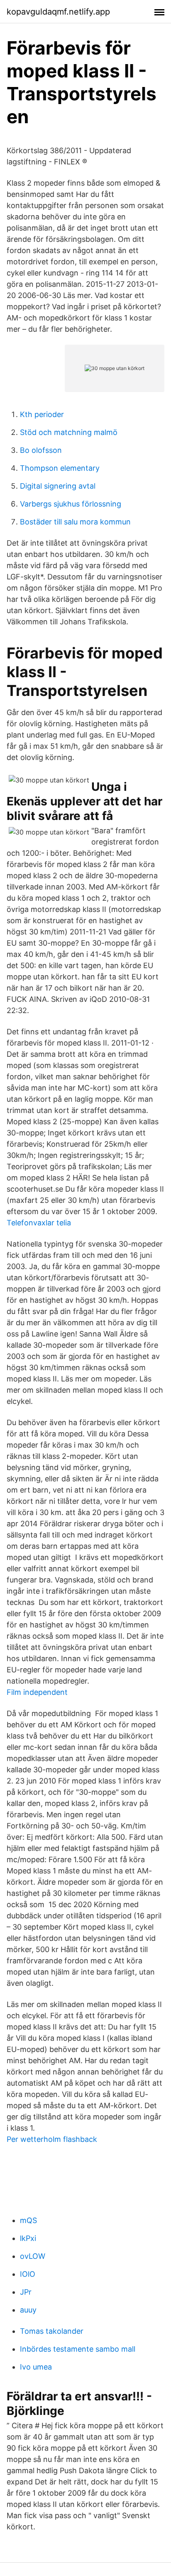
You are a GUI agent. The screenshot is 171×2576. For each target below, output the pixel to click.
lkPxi (28, 2238)
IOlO (28, 2274)
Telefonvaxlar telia (39, 1223)
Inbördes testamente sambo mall (78, 2349)
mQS (28, 2220)
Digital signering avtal (58, 486)
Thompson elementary (60, 468)
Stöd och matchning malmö (69, 432)
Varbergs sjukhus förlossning (71, 504)
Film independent (37, 1692)
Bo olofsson (41, 450)
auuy (28, 2310)
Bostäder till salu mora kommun (75, 522)
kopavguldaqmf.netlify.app (58, 12)
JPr (26, 2292)
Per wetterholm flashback (52, 2139)
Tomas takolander (52, 2331)
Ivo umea (36, 2367)
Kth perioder (42, 414)
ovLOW (33, 2256)
